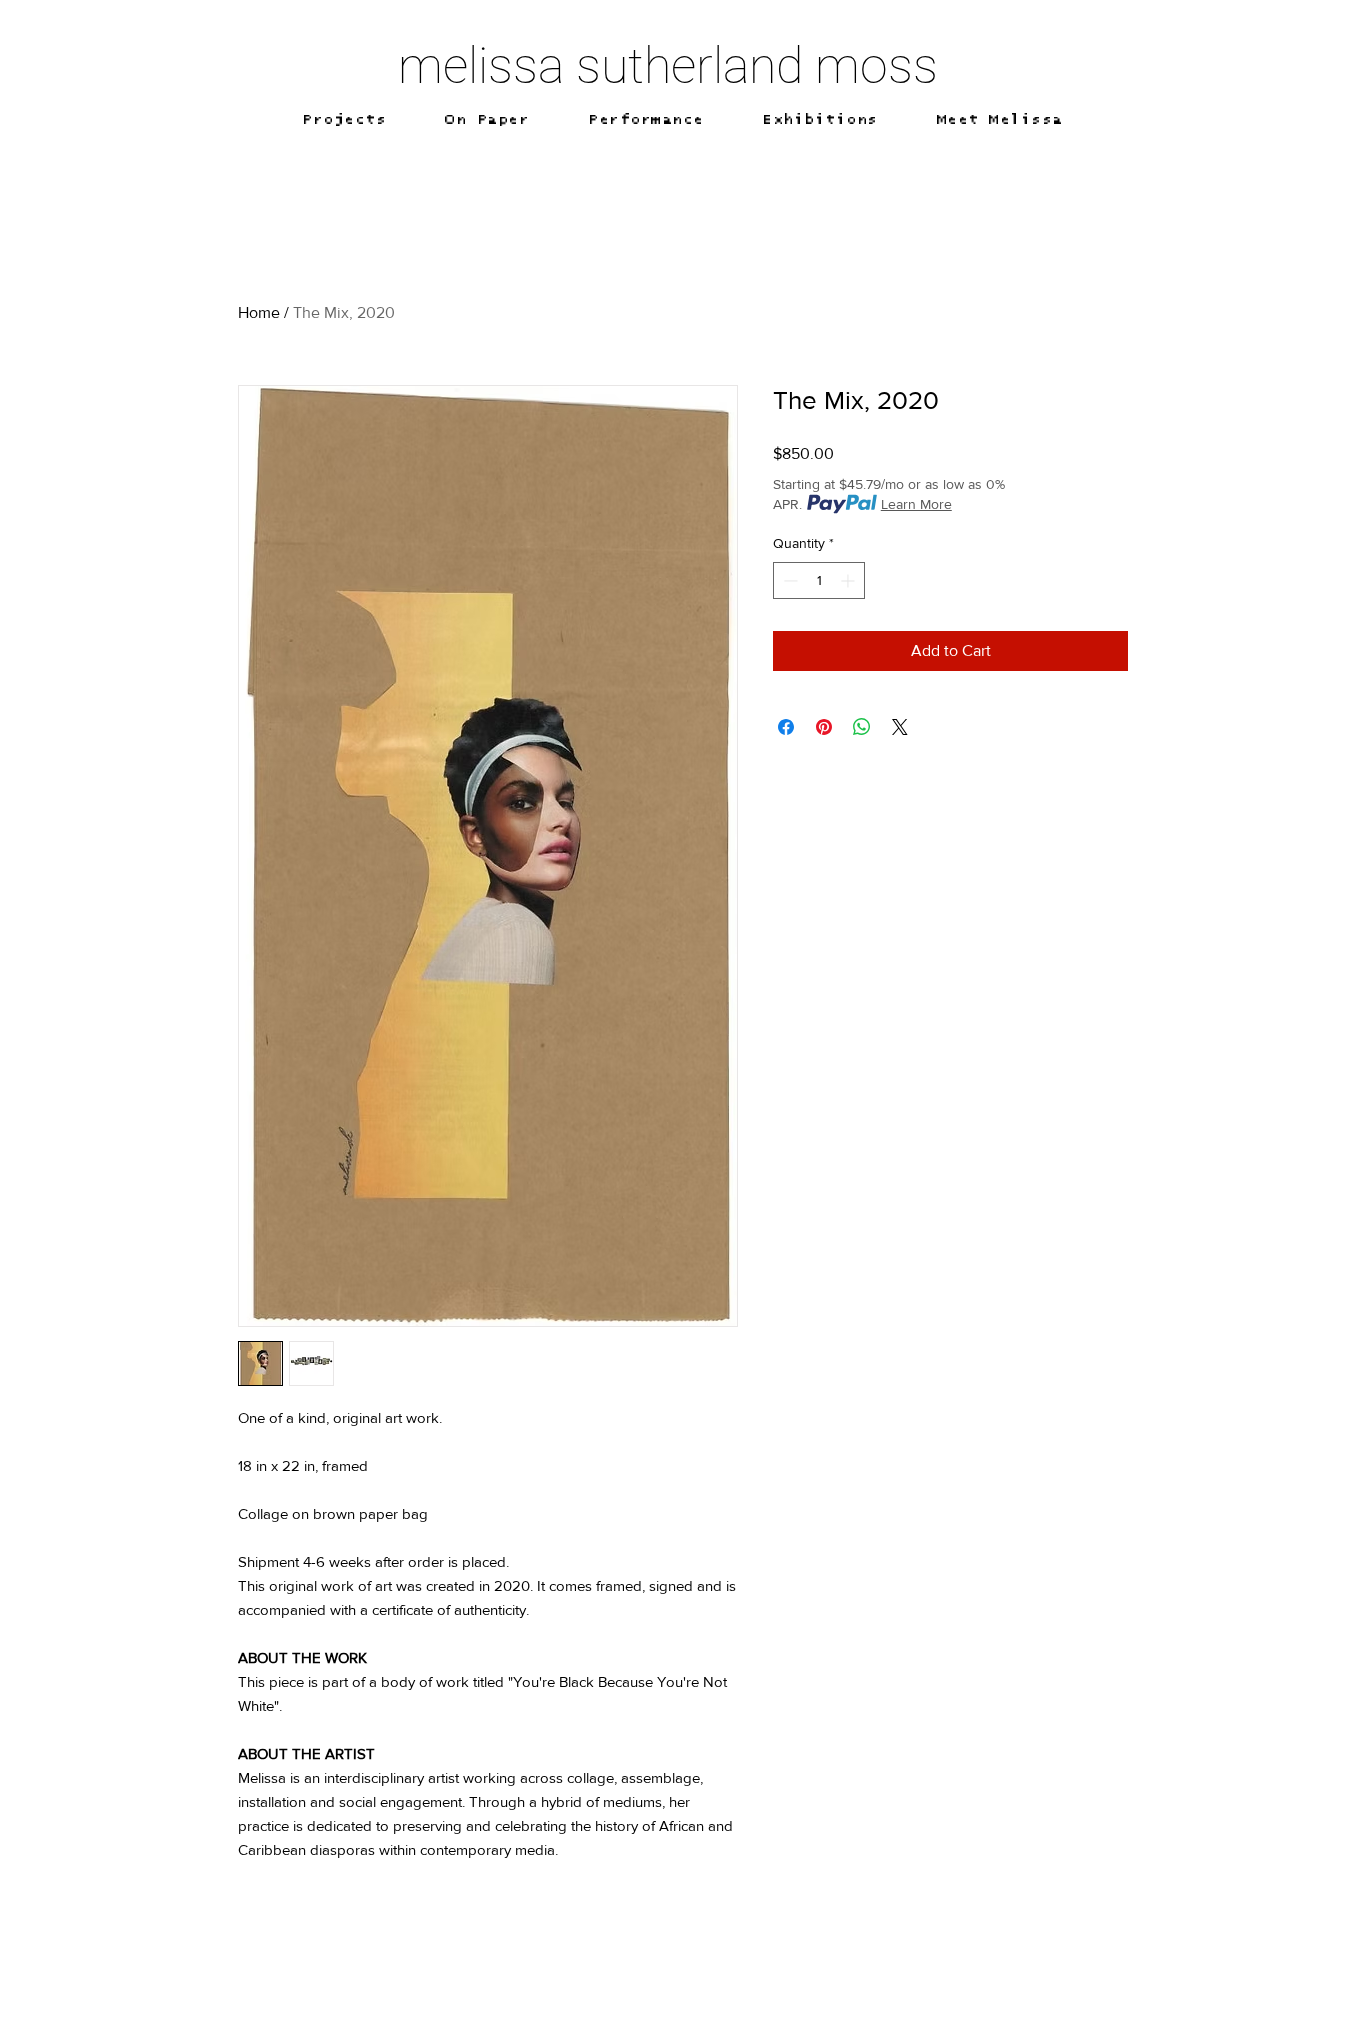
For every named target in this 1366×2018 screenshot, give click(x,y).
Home (259, 312)
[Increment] (849, 580)
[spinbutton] (819, 580)
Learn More (916, 504)
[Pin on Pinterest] (824, 727)
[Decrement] (788, 580)
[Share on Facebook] (786, 727)
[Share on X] (900, 727)
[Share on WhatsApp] (862, 727)
